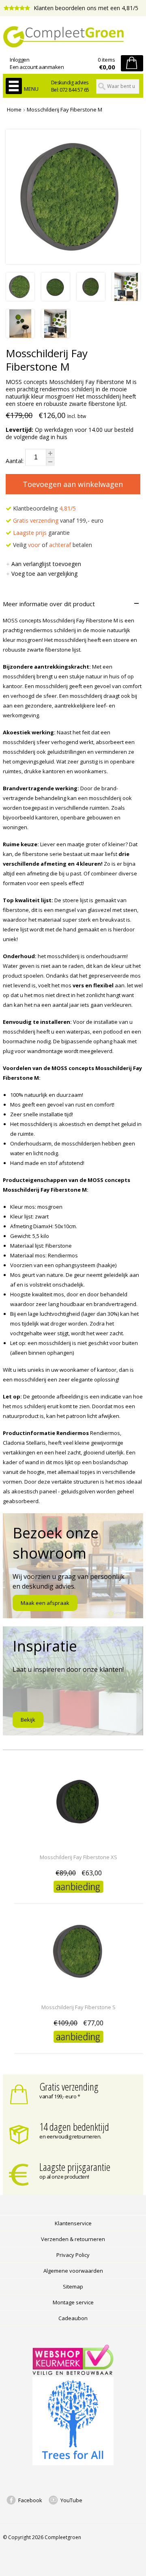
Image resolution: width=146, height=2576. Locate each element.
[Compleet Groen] (73, 37)
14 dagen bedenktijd (74, 2127)
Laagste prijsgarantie (75, 2167)
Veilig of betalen (52, 545)
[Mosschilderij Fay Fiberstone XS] (79, 1842)
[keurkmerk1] (73, 2373)
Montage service (73, 2302)
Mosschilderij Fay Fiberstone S (78, 2007)
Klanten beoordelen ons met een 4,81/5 (85, 8)
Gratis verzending (69, 2087)
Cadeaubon (73, 2318)
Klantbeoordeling (44, 508)
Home (14, 109)
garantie (41, 533)
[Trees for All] (73, 2463)
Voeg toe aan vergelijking (44, 574)
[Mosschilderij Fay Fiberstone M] (20, 299)
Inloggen (19, 60)
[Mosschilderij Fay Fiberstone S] (79, 1992)
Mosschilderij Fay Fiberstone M (64, 109)
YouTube (71, 2500)
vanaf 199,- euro (58, 520)
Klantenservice (73, 2223)
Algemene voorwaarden (73, 2271)
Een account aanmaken (37, 67)
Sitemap (73, 2286)
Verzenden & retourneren (73, 2239)
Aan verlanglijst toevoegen (46, 564)
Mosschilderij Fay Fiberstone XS (78, 1857)
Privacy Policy (73, 2255)
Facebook (30, 2500)
